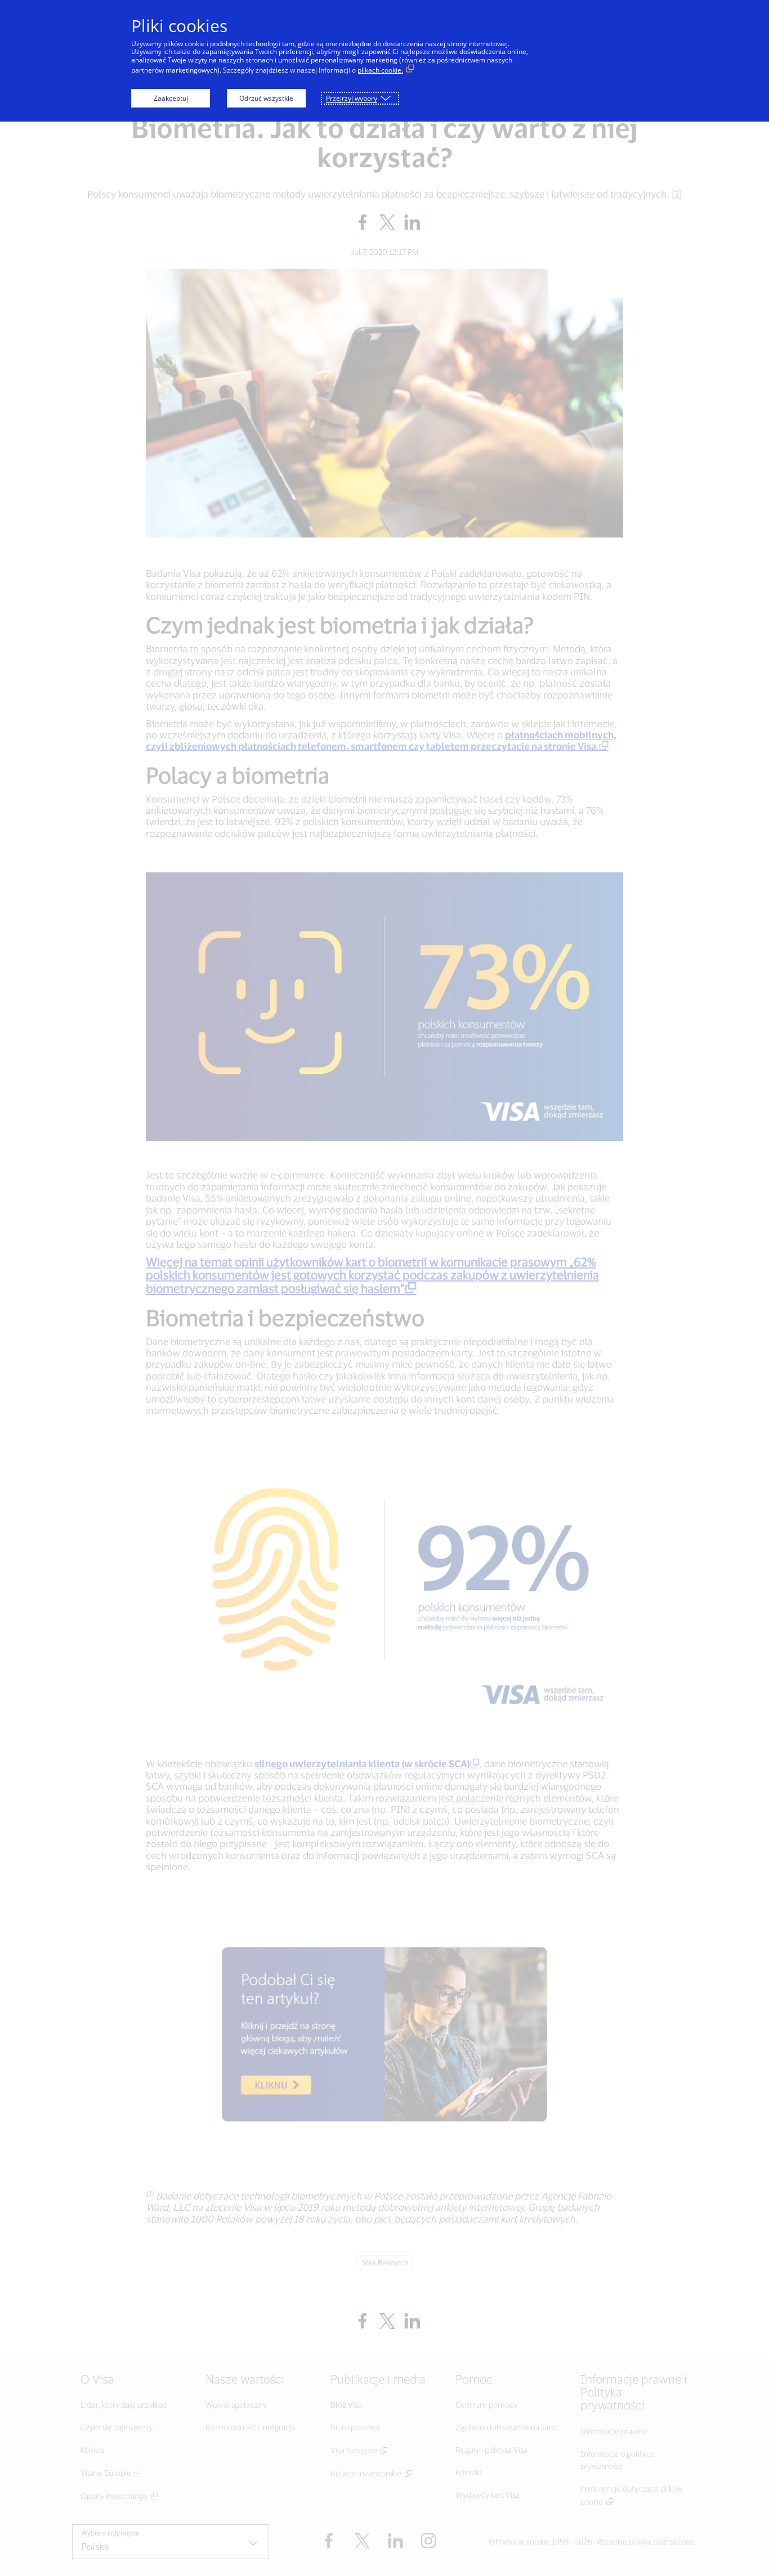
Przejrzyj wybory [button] (352, 98)
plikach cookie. (380, 70)
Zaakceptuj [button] (171, 98)
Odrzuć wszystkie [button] (266, 98)
